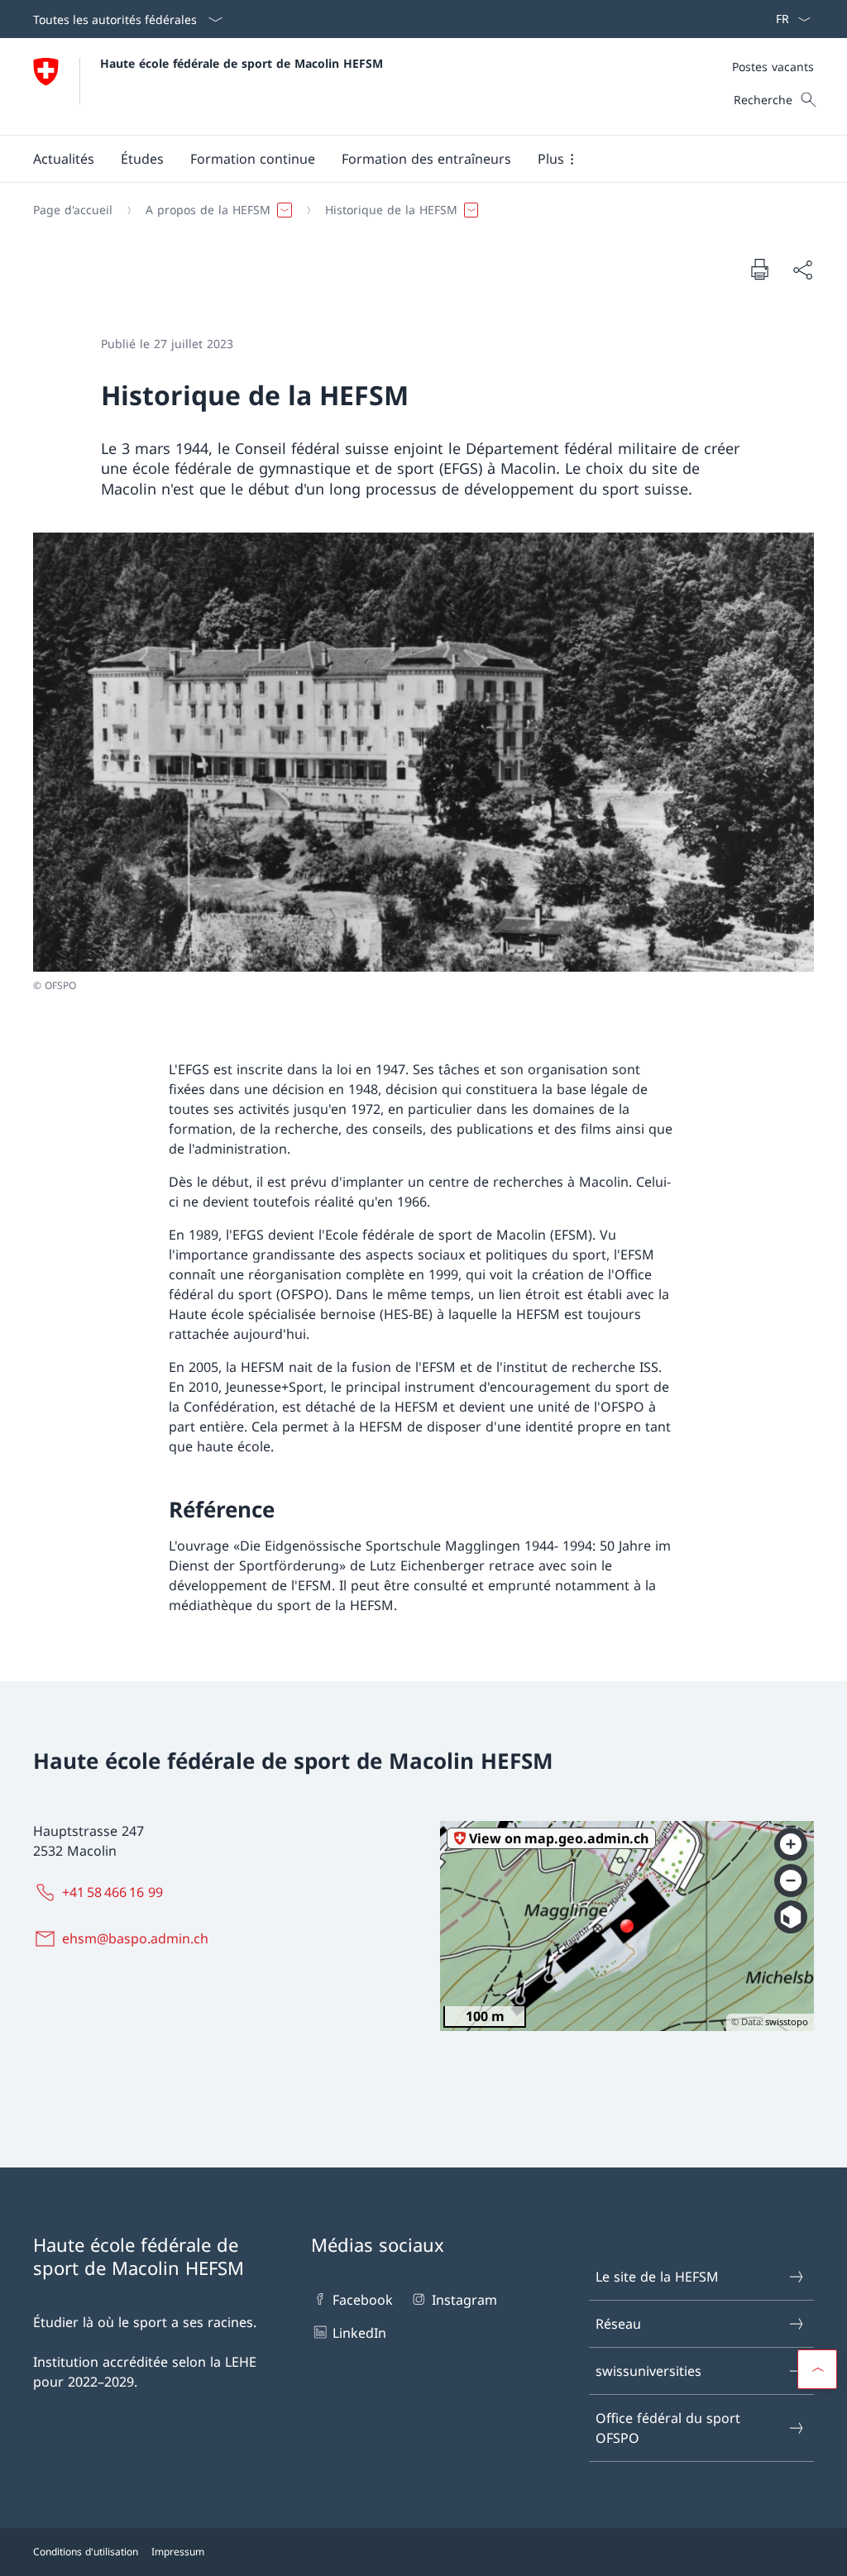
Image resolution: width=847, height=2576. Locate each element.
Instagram (464, 2300)
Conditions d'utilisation (86, 2552)
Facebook (363, 2300)
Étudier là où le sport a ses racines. (145, 2322)
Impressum (178, 2552)
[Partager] (802, 270)
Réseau (618, 2324)
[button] (64, 159)
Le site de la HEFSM (657, 2277)
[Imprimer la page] (759, 269)
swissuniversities (648, 2371)
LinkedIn (359, 2333)
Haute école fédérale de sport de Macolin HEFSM (242, 63)
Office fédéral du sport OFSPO (668, 2428)
